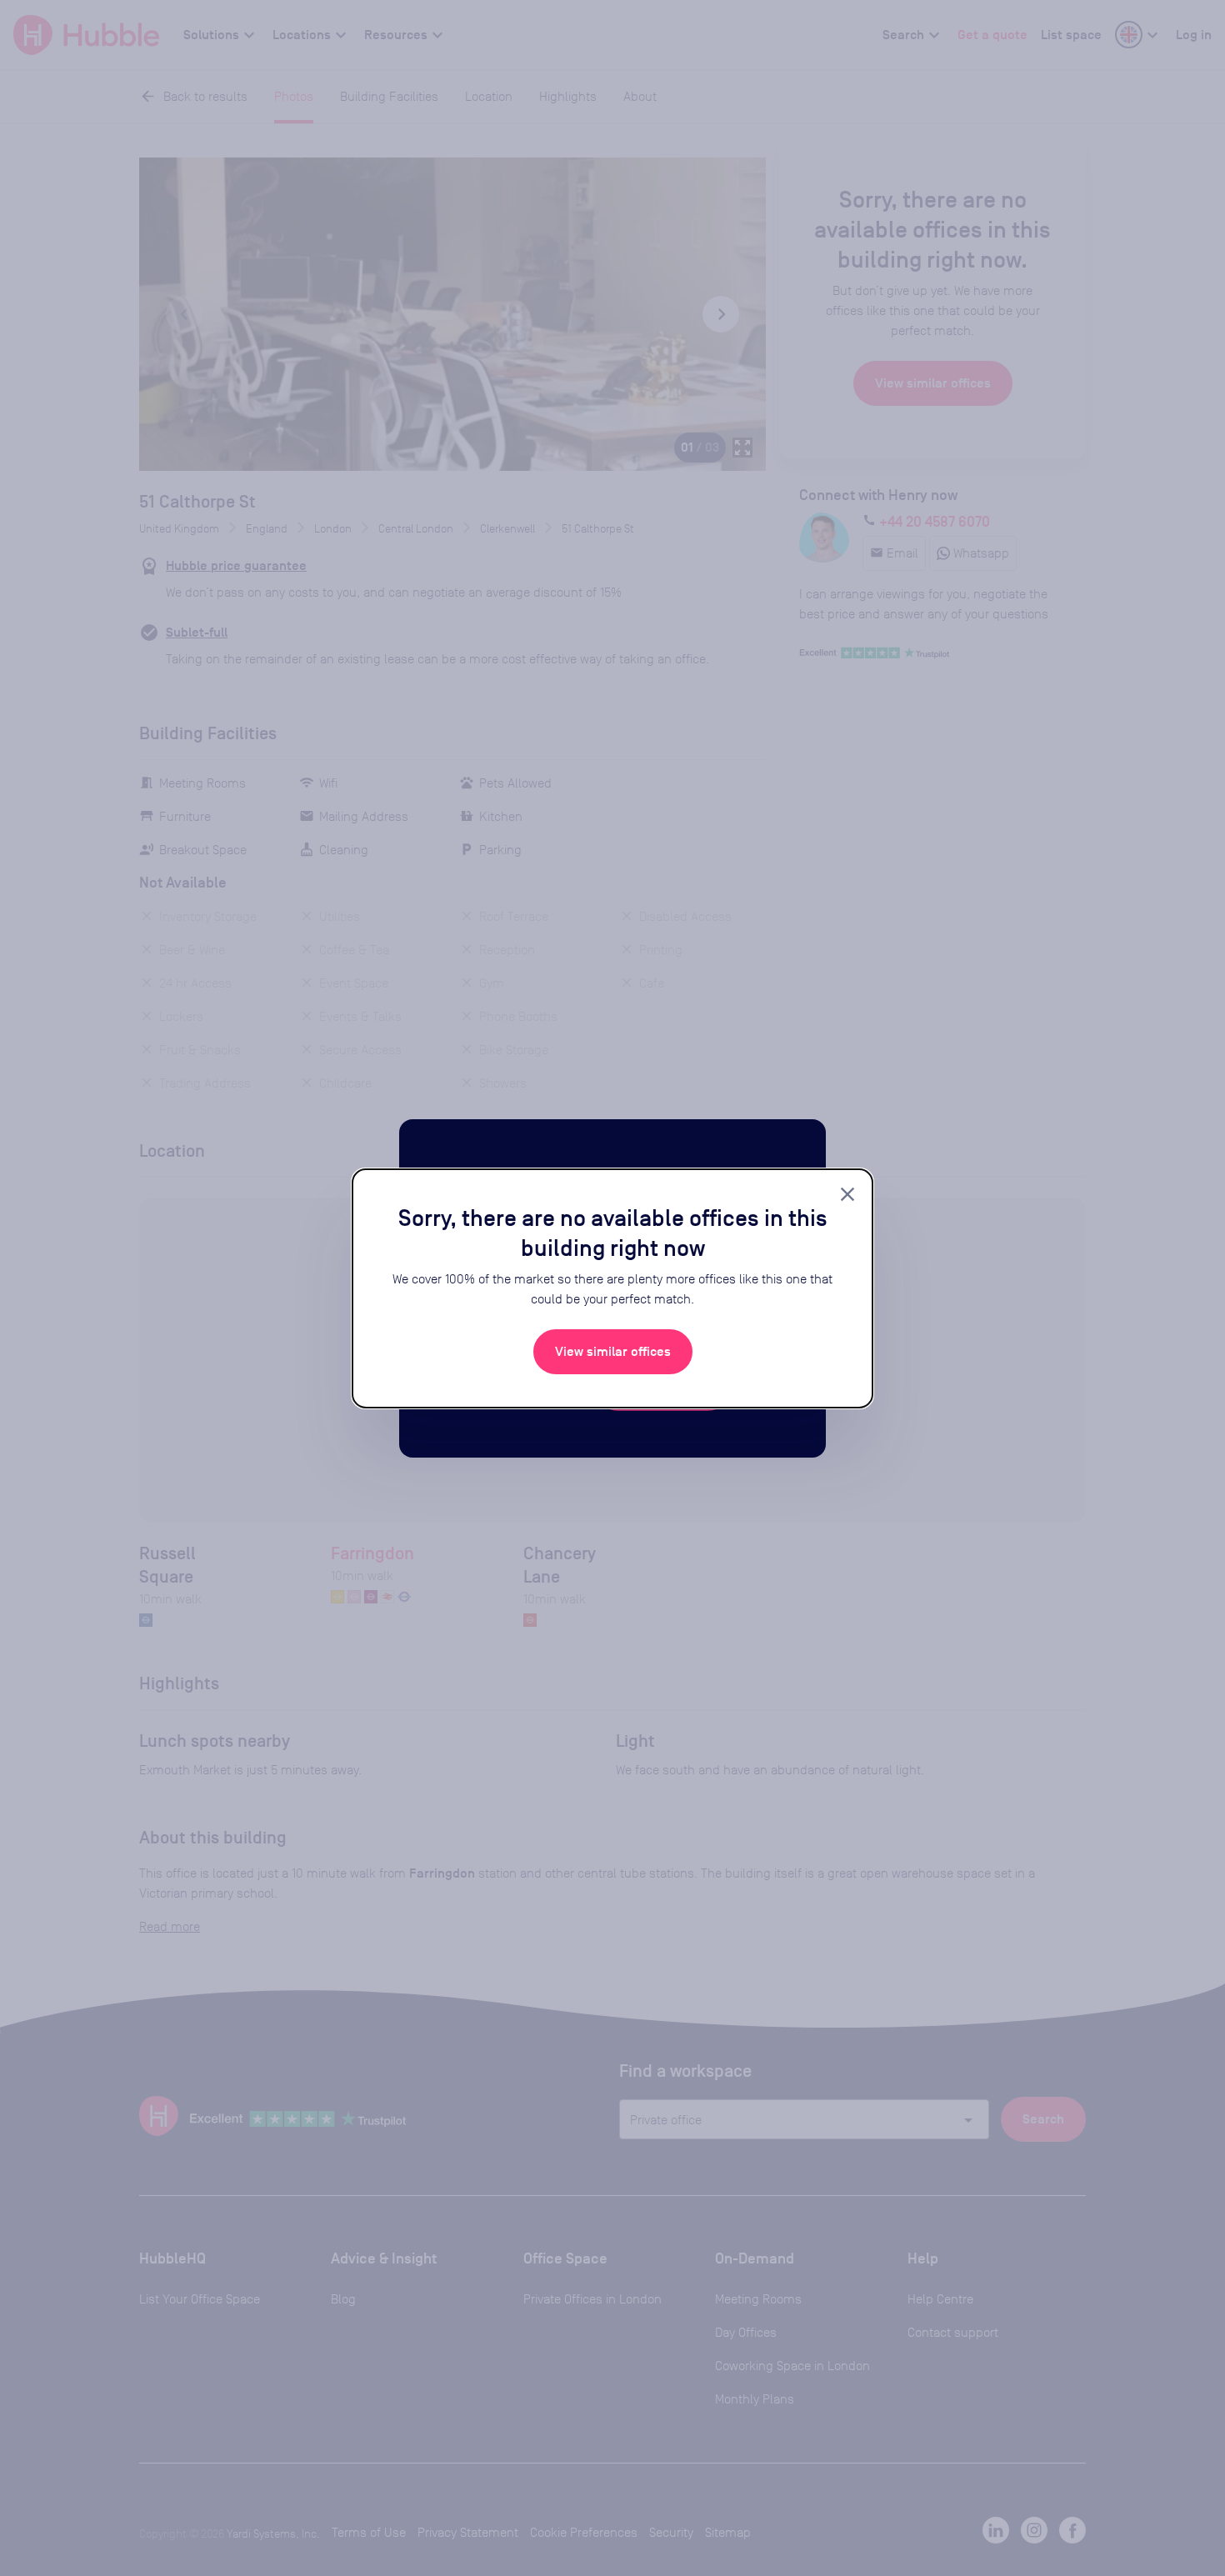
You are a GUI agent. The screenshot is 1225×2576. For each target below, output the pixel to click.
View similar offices (613, 1352)
